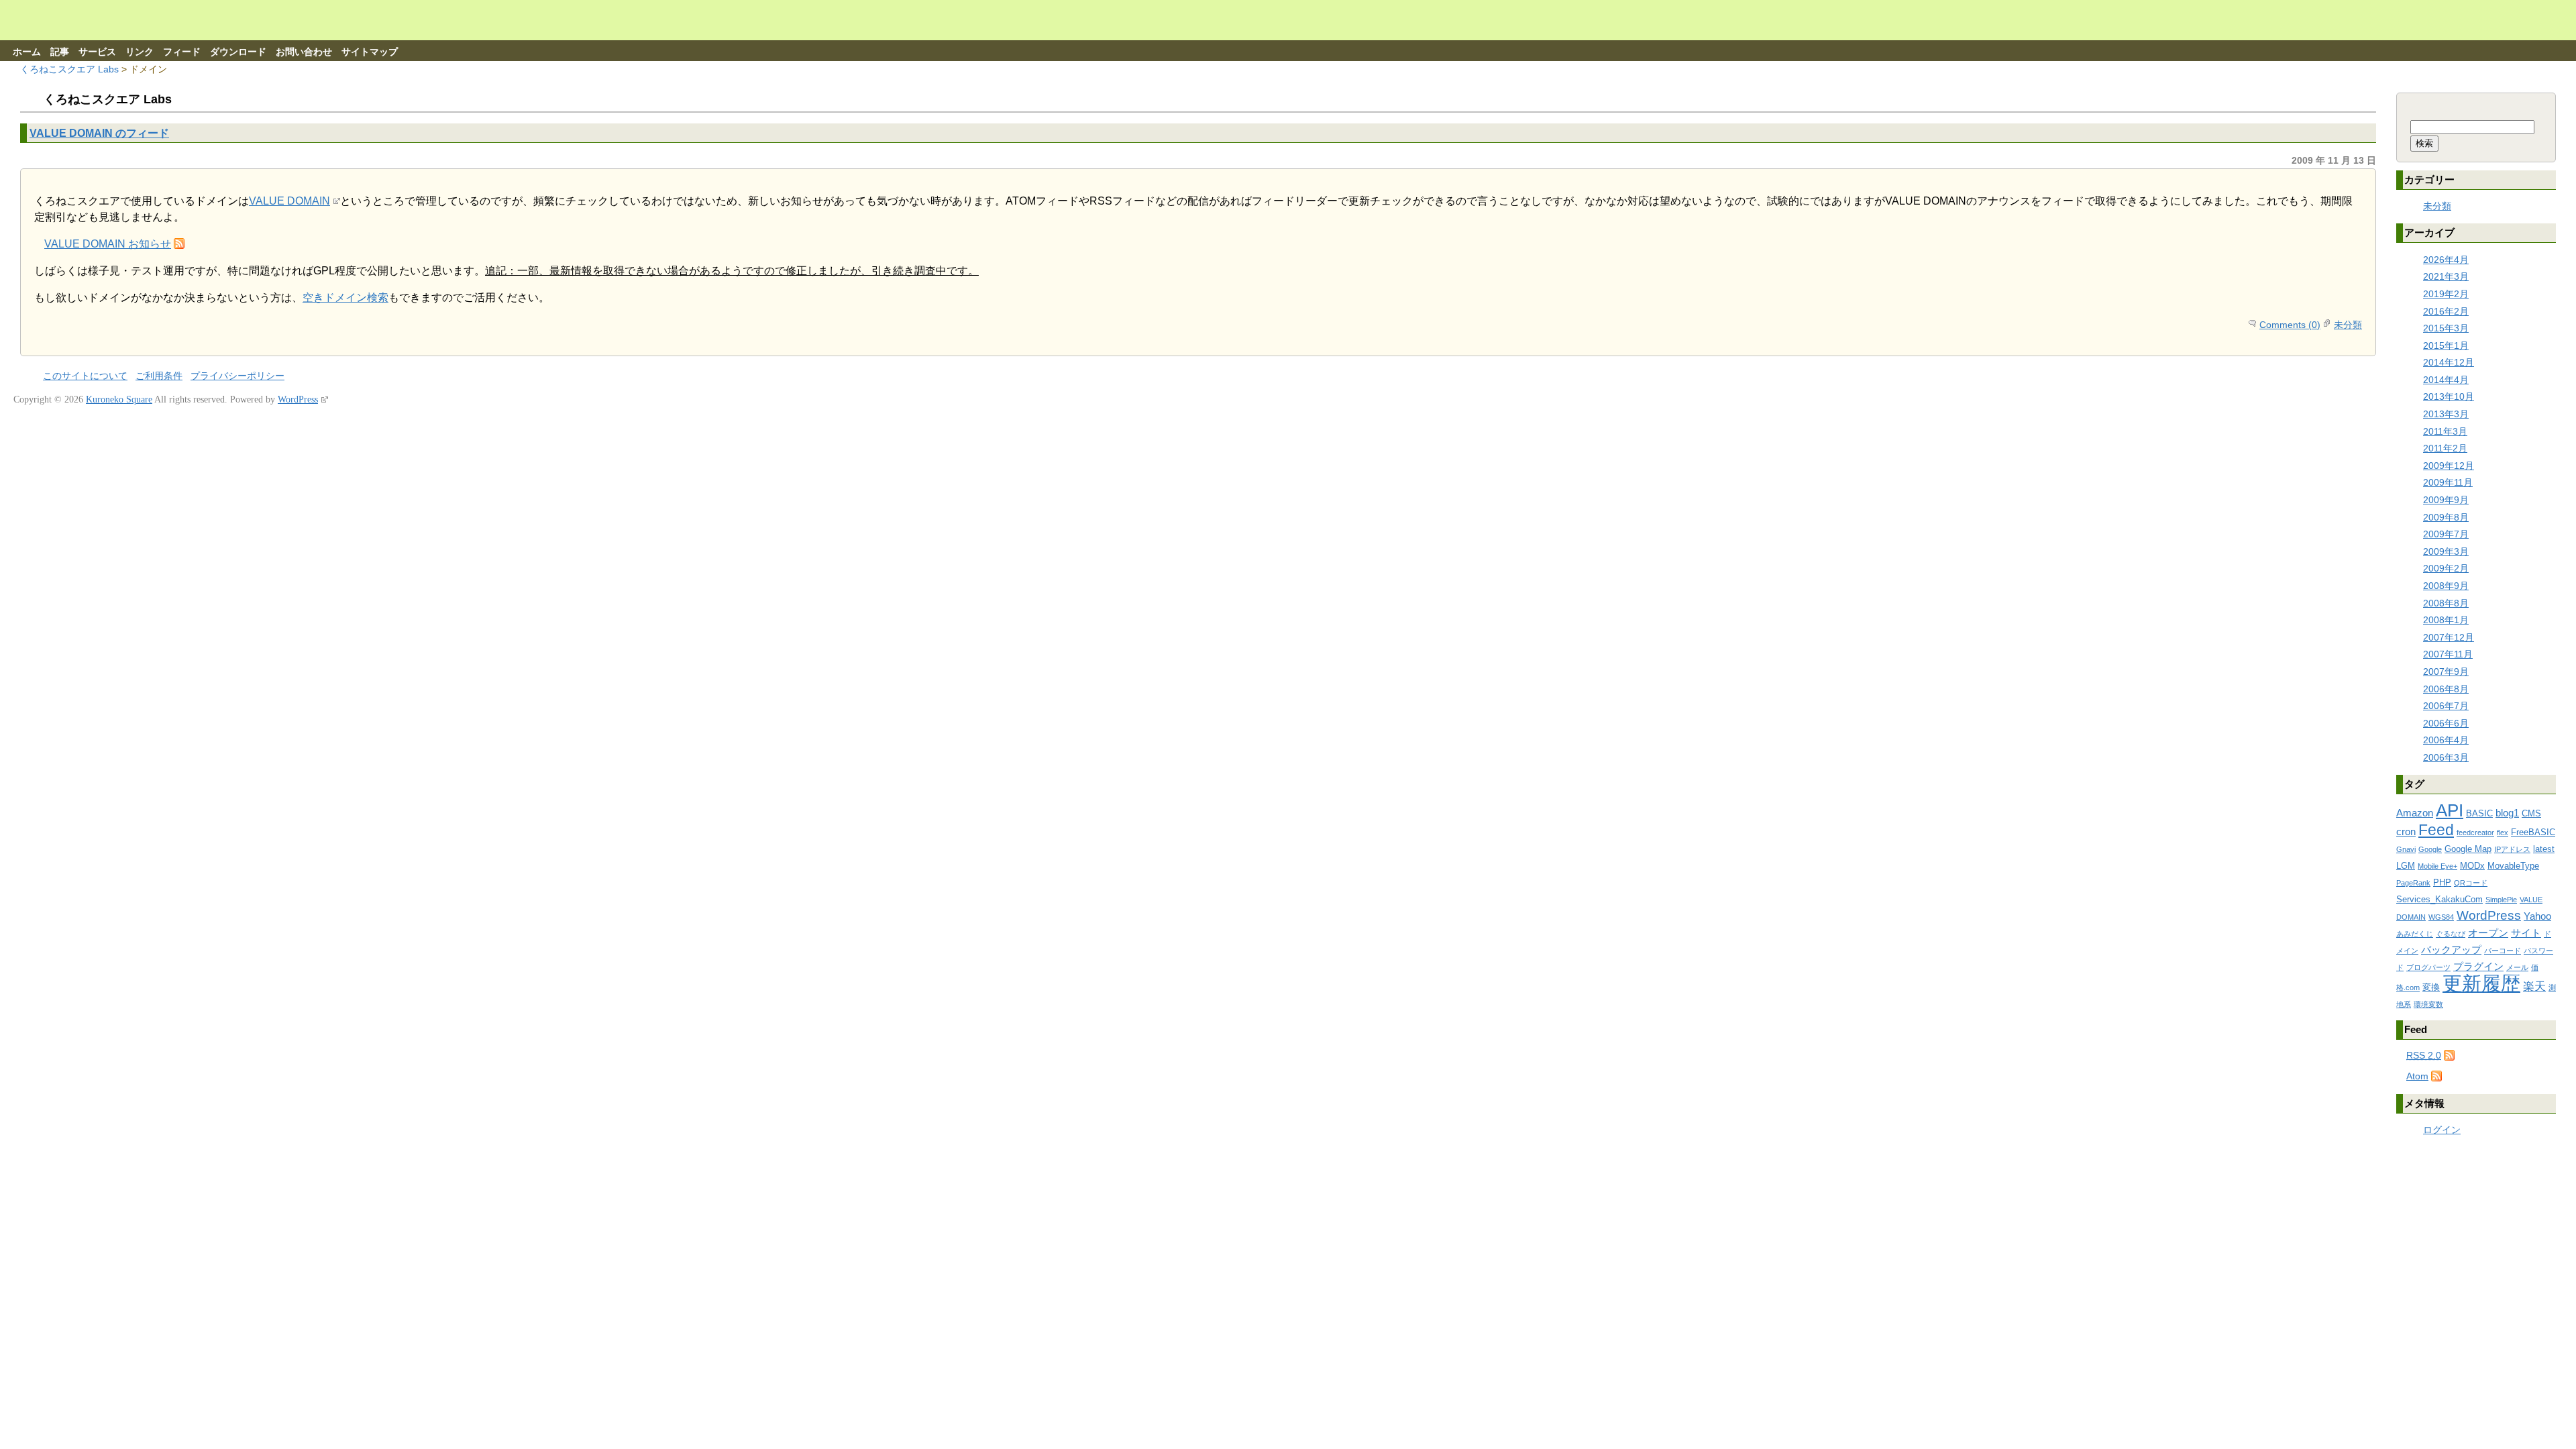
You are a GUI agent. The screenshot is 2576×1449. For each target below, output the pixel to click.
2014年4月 (2446, 380)
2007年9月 (2446, 672)
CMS (2531, 813)
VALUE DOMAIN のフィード (99, 133)
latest (2544, 849)
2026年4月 (2446, 260)
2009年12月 (2449, 466)
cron (2406, 831)
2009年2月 (2446, 568)
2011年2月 (2445, 448)
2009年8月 (2446, 517)
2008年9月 (2446, 586)
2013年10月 (2449, 396)
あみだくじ (2415, 934)
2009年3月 (2446, 551)
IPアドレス (2512, 849)
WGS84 (2441, 917)
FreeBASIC (2533, 832)
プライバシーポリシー (237, 376)
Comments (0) (2290, 325)
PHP (2442, 882)
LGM (2406, 866)
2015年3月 (2446, 328)
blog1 (2507, 813)
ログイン (2442, 1130)
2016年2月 (2446, 311)
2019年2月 (2446, 294)
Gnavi (2406, 849)
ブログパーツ (2428, 967)
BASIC (2479, 813)
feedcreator (2475, 833)
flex (2503, 833)
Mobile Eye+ (2437, 866)
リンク (140, 52)
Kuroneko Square (119, 399)
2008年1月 (2446, 620)
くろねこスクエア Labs (69, 69)
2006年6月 (2446, 723)
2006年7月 (2446, 706)
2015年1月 (2446, 345)
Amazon (2415, 813)
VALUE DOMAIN (289, 201)
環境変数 (2428, 1004)
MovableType (2513, 866)
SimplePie (2501, 900)
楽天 (2534, 986)
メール (2517, 967)
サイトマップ (370, 52)
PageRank (2413, 883)
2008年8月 (2446, 603)
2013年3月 (2446, 414)
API (2450, 810)
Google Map (2468, 849)
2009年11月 (2448, 482)
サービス (97, 52)
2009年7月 (2446, 534)
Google (2430, 849)
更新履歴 (2481, 983)
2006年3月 (2446, 757)
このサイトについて (85, 376)
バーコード (2503, 951)
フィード (182, 52)
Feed (2436, 830)
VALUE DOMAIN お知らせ (108, 244)
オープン (2488, 933)
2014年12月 (2449, 362)
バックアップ (2451, 950)
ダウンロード (238, 52)
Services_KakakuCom (2439, 899)
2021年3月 (2446, 276)
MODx (2472, 866)
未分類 (2348, 325)
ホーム (27, 52)
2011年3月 (2445, 431)
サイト (2526, 933)
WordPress (2489, 915)
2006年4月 (2446, 740)
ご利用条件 (159, 376)
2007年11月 (2448, 654)
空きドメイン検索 (345, 298)
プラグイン (2478, 966)
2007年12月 (2449, 637)
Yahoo (2537, 916)
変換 (2431, 987)
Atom (2417, 1076)
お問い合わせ (304, 52)
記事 (60, 52)
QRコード (2471, 883)
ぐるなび (2451, 934)
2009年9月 (2446, 500)
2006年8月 (2446, 689)
